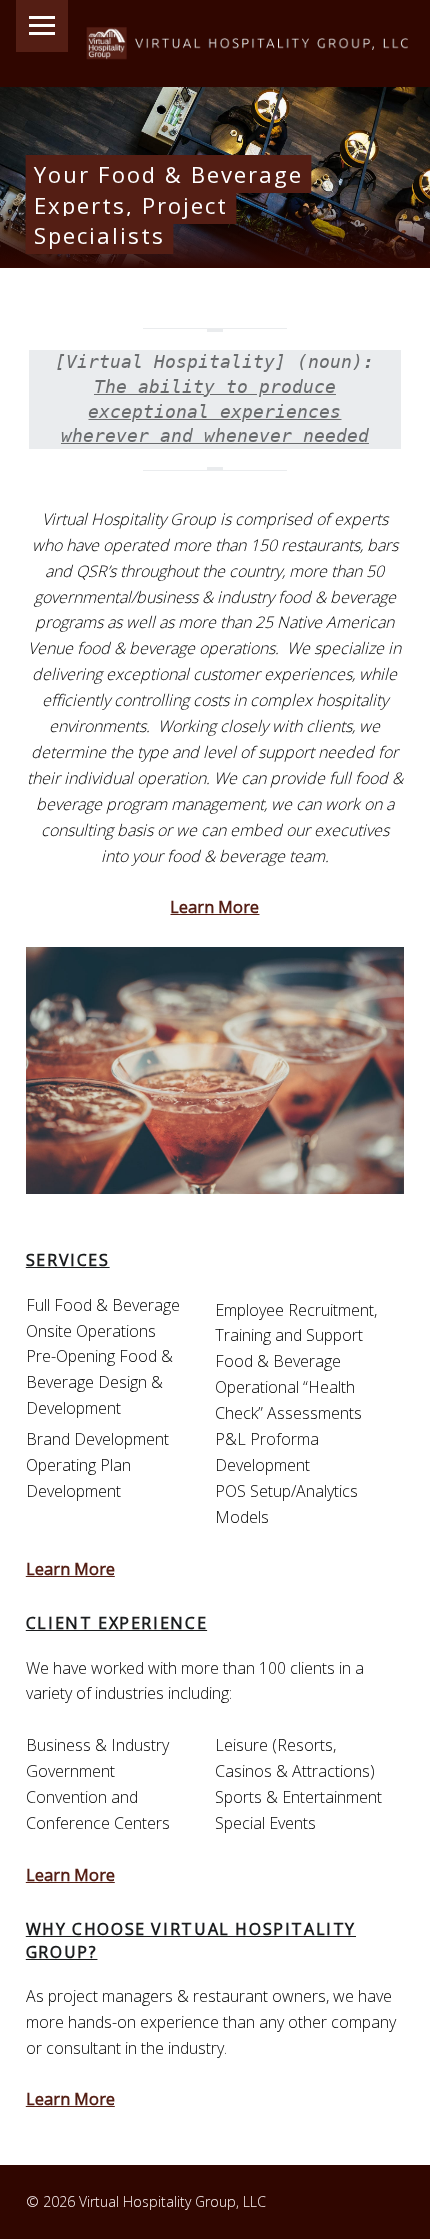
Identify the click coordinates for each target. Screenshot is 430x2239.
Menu (42, 26)
